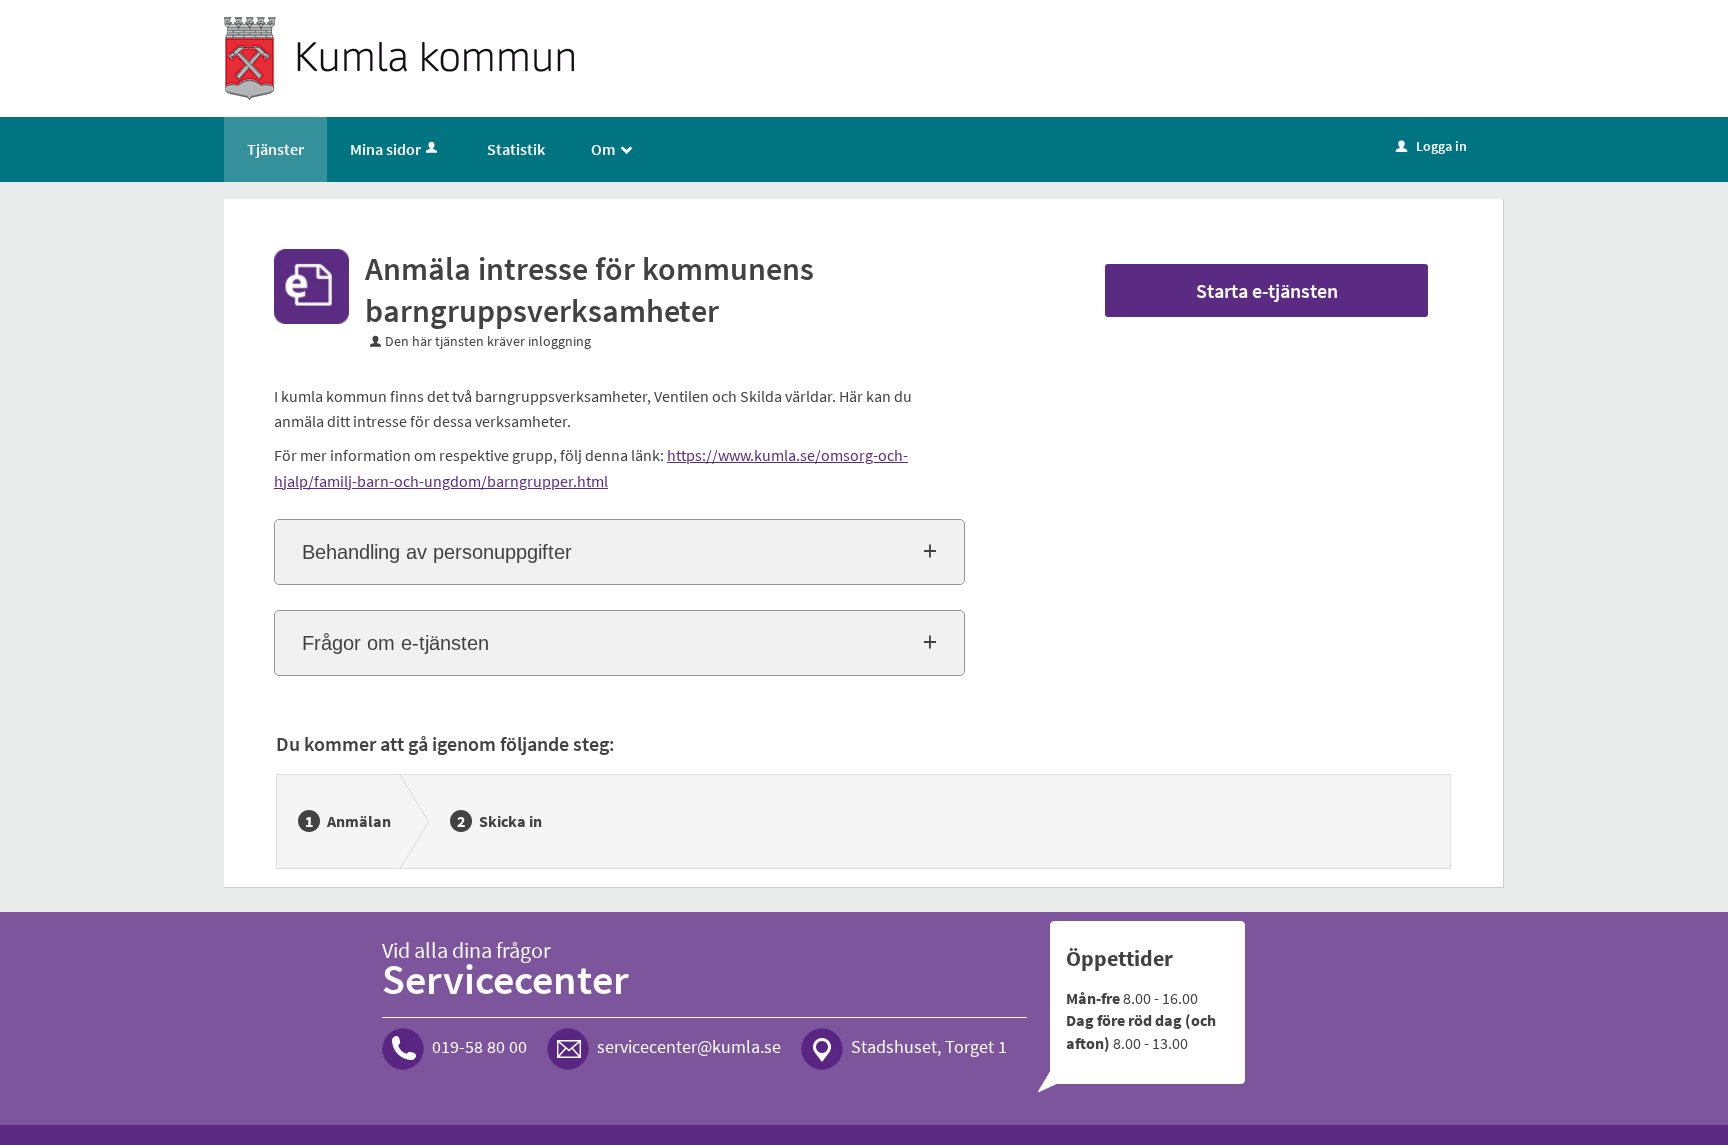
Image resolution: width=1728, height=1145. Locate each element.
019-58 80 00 (479, 1046)
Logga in (1431, 146)
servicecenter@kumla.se (689, 1046)
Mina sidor (385, 149)
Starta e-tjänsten (1267, 290)
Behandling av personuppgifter (437, 552)
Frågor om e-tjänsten (395, 643)
